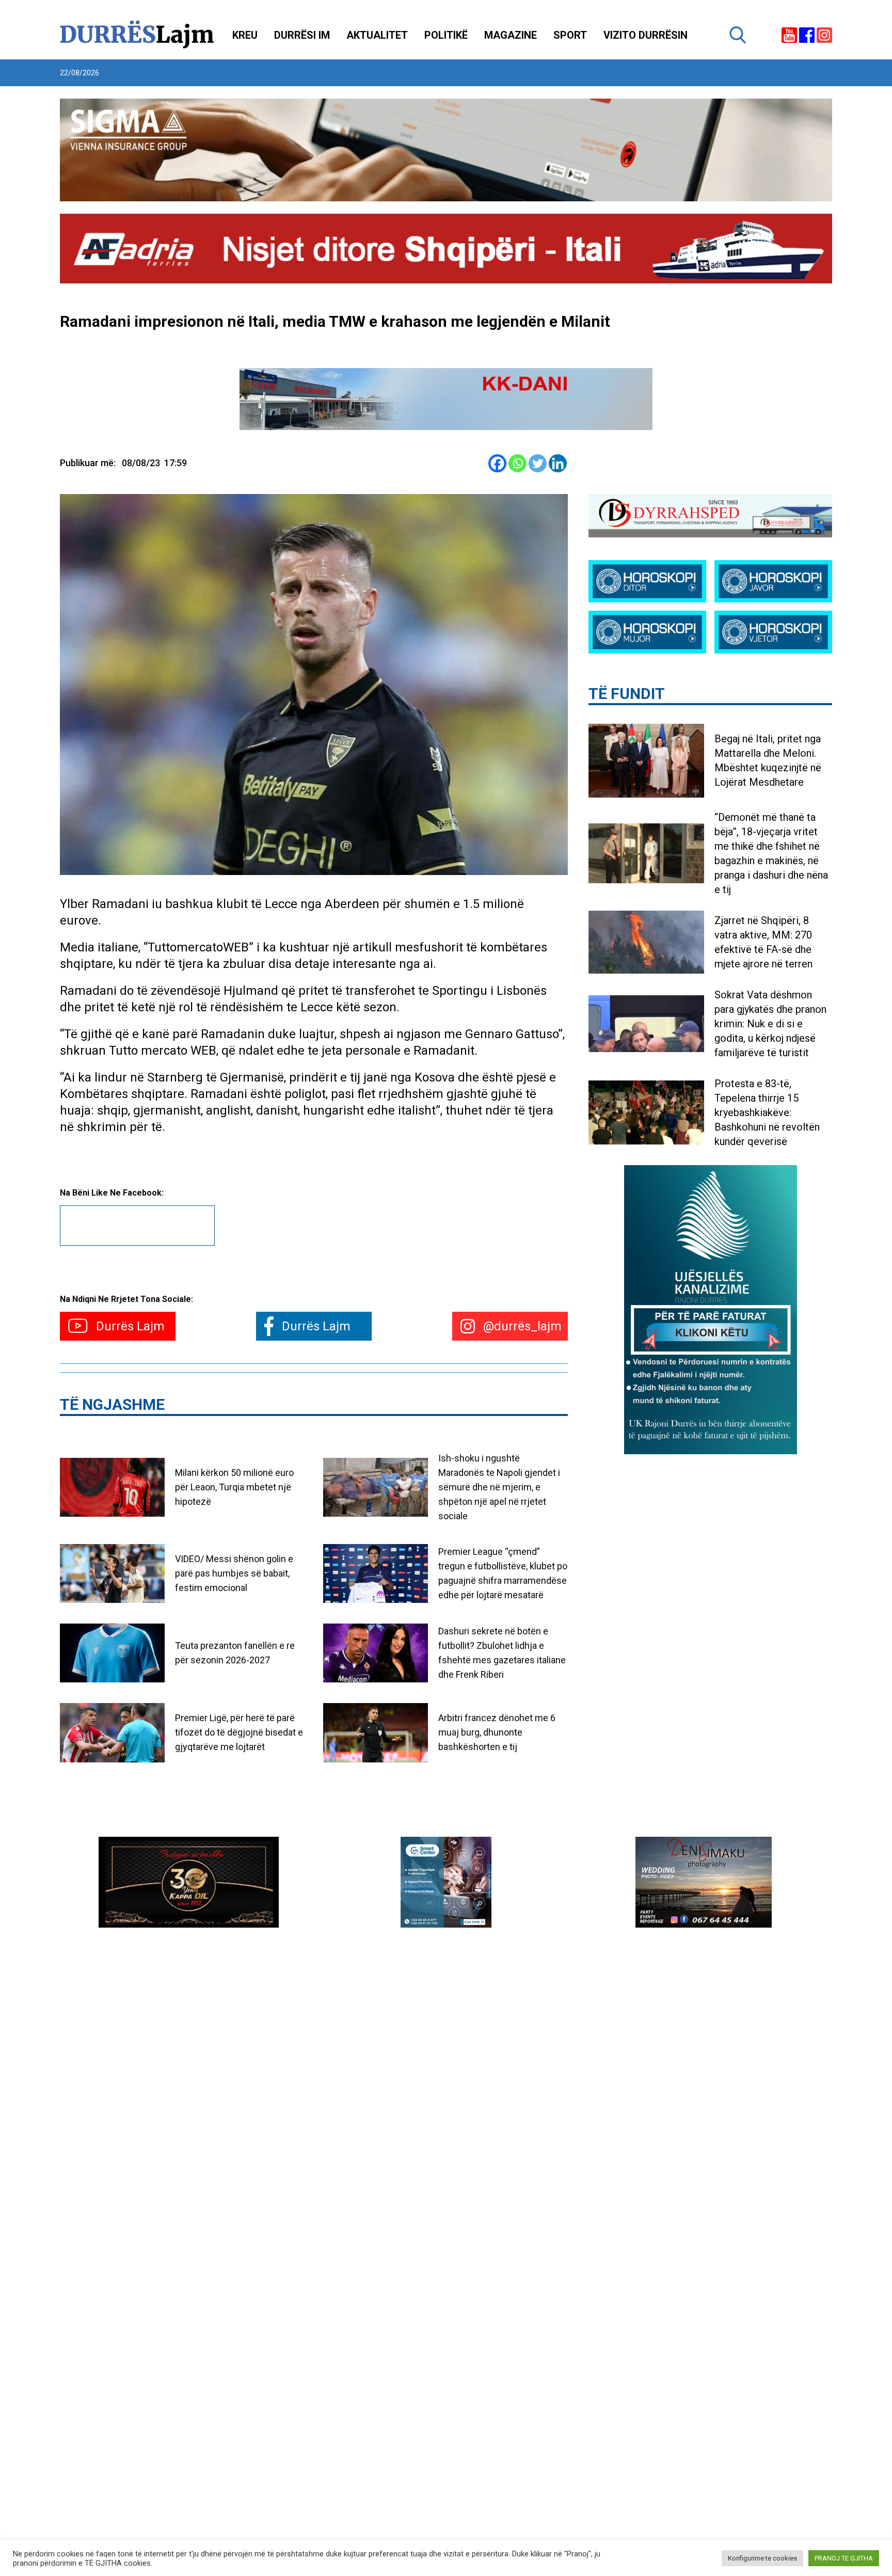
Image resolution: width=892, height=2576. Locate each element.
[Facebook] (497, 463)
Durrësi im (302, 35)
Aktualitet (377, 35)
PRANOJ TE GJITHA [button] (844, 2558)
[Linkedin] (558, 463)
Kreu (245, 35)
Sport (570, 35)
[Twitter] (538, 463)
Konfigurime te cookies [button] (762, 2558)
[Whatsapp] (517, 463)
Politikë (446, 35)
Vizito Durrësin (646, 35)
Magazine (511, 35)
